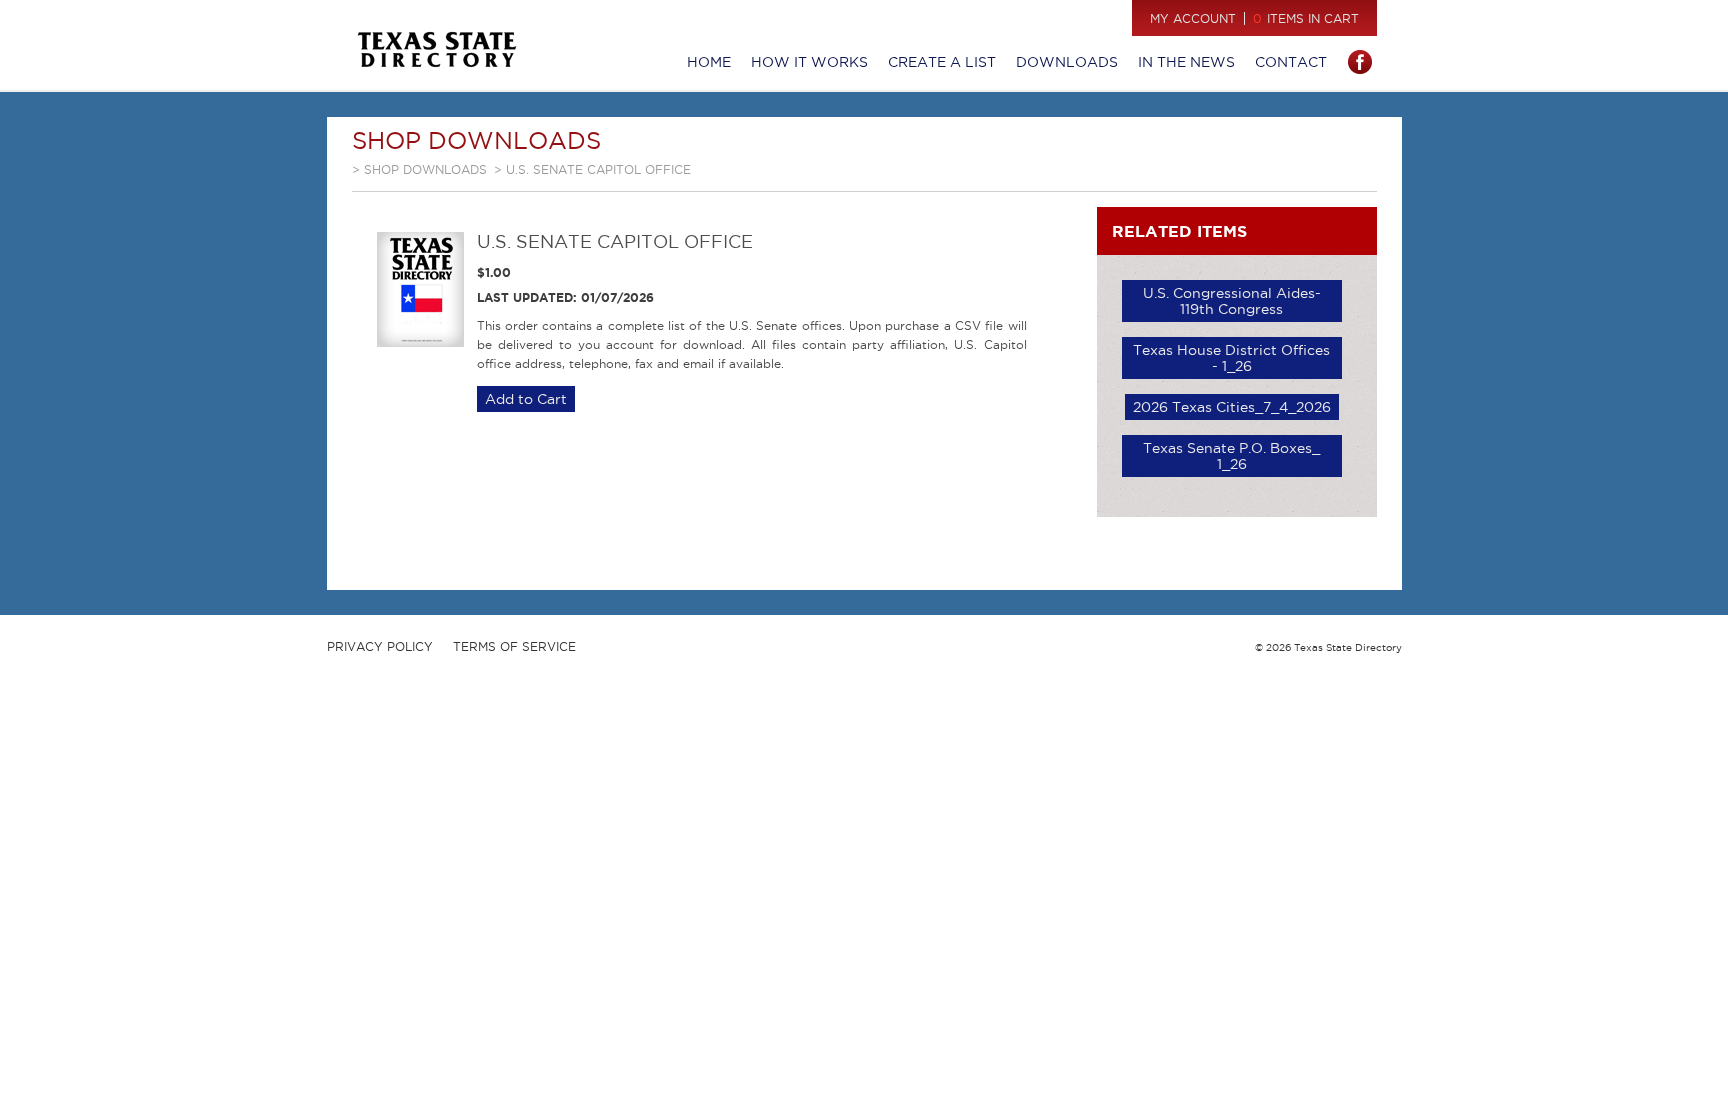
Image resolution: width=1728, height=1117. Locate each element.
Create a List (942, 62)
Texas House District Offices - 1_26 (1231, 358)
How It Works (809, 62)
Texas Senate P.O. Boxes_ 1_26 (1231, 456)
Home (709, 62)
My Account (1193, 18)
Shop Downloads (425, 169)
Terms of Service (514, 646)
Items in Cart (1306, 18)
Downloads (1067, 62)
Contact (1291, 62)
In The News (1186, 62)
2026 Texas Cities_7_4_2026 (1232, 407)
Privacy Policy (380, 646)
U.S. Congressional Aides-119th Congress (1232, 301)
